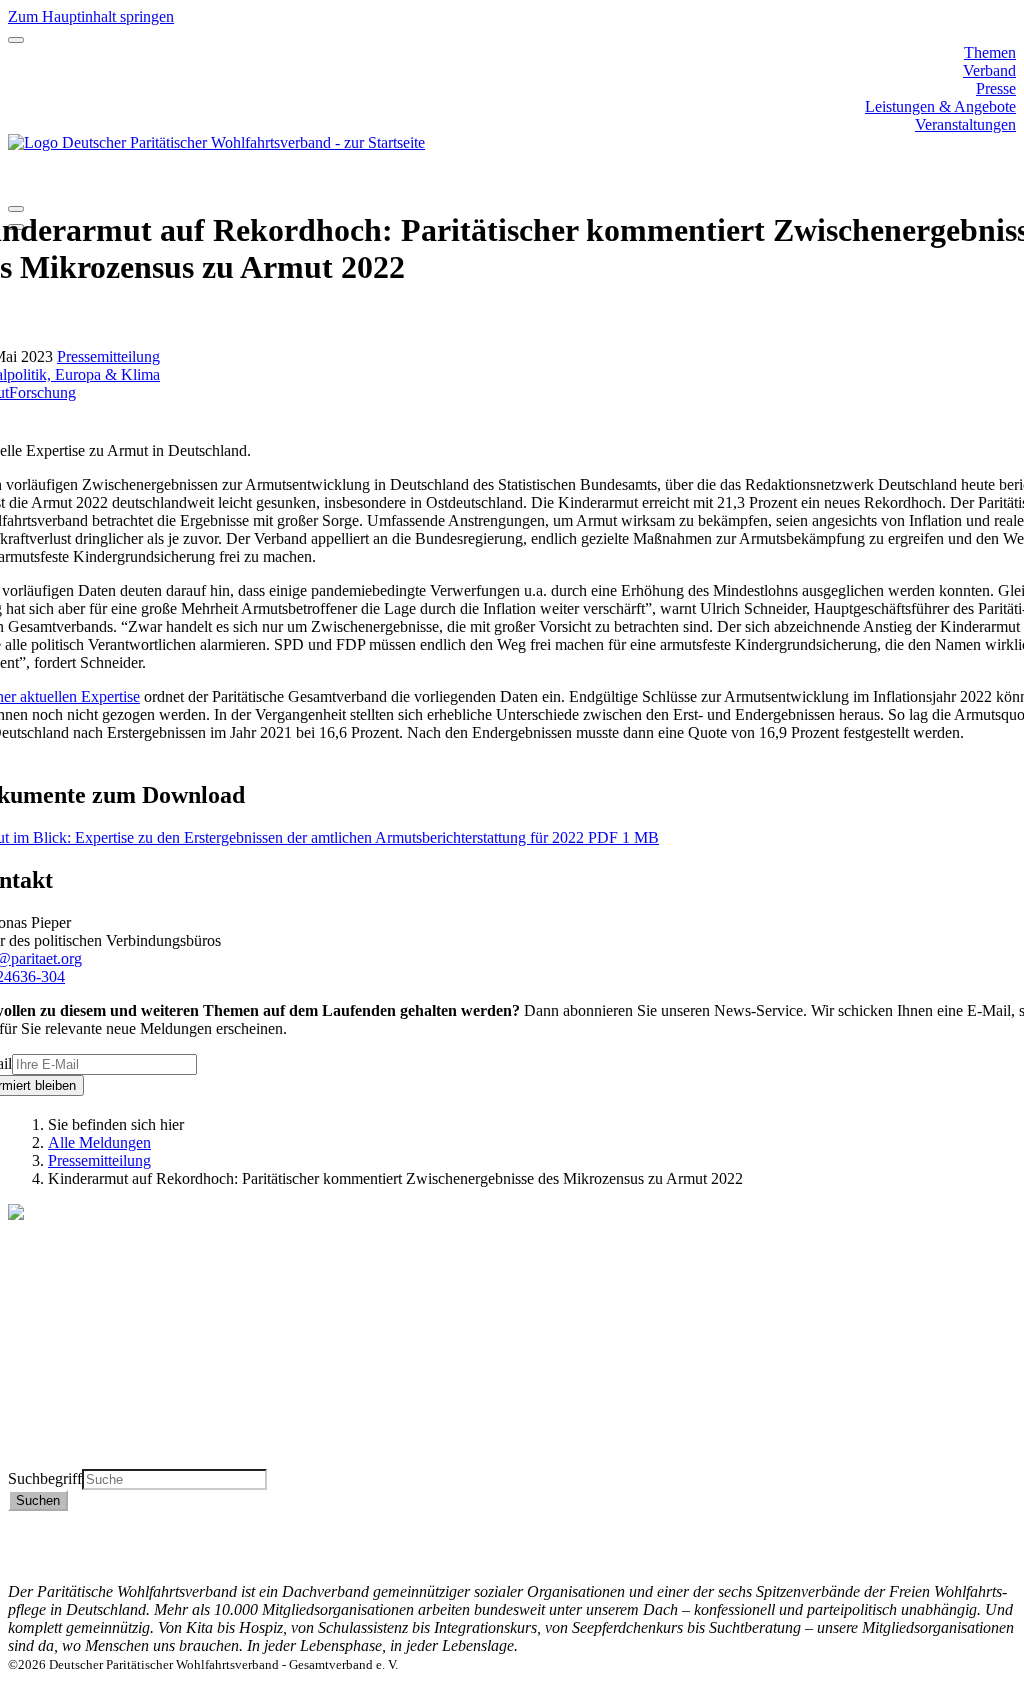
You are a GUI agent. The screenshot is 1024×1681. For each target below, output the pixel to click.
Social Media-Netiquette (939, 1573)
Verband (989, 70)
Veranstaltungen (965, 124)
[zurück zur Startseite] (216, 142)
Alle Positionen (56, 1423)
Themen (990, 52)
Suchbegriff (45, 1478)
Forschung (42, 392)
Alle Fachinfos (54, 1387)
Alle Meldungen (99, 1142)
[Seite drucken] (16, 209)
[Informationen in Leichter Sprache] (18, 182)
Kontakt (990, 1519)
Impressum (981, 1555)
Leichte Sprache (59, 1459)
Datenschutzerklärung (947, 1537)
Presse (996, 88)
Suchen (38, 1500)
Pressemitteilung (108, 356)
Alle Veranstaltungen (74, 1441)
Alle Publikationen (67, 1405)
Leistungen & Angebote (940, 106)
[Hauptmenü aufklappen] (16, 40)
